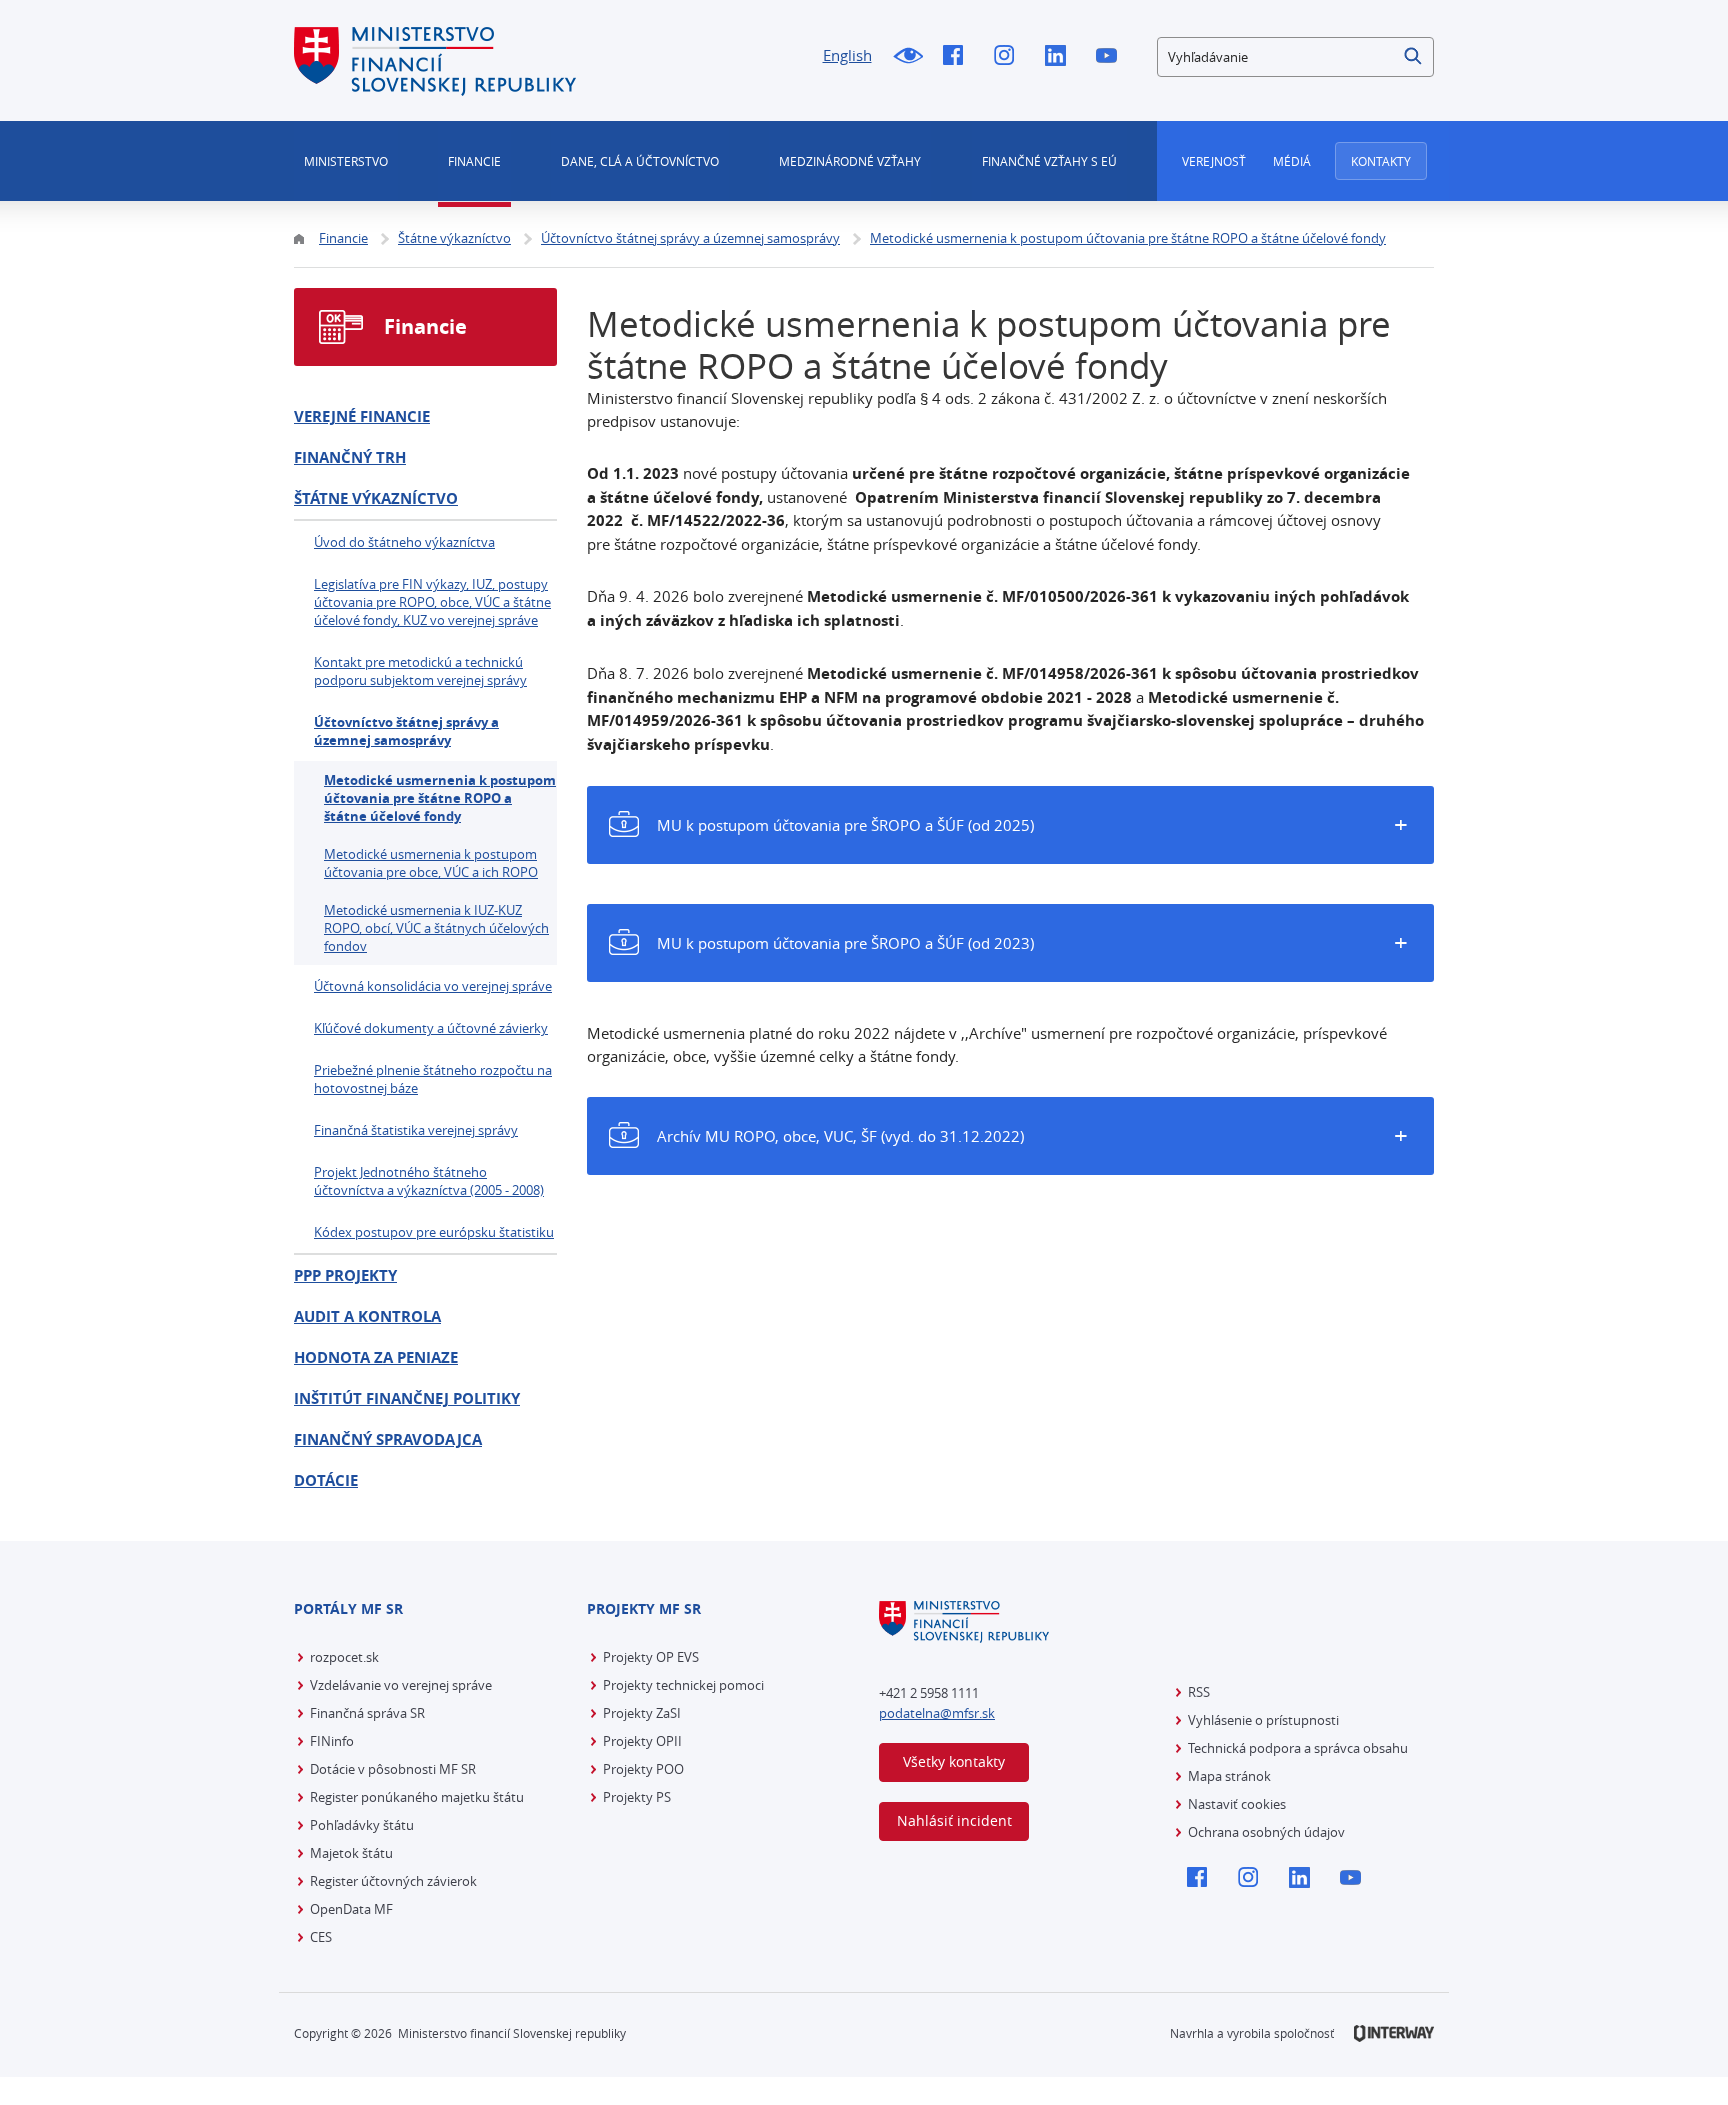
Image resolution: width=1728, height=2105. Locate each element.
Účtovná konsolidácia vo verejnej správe (433, 986)
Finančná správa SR (367, 1713)
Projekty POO (643, 1769)
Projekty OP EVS (651, 1657)
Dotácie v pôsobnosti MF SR (393, 1769)
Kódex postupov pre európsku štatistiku (434, 1232)
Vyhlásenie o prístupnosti (1263, 1720)
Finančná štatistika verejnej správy (416, 1130)
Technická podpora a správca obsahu (1298, 1748)
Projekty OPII (642, 1741)
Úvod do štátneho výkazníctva (404, 542)
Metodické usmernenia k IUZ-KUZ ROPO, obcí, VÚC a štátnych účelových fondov (436, 928)
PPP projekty (345, 1275)
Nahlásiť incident (954, 1820)
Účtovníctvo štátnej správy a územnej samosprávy (406, 731)
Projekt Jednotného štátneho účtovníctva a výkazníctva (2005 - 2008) (429, 1181)
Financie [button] (474, 161)
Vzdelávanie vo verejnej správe (401, 1685)
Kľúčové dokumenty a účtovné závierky (431, 1028)
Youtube (1111, 57)
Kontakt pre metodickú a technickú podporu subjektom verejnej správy (420, 671)
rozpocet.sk (344, 1657)
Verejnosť (1214, 161)
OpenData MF (351, 1909)
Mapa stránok (1229, 1776)
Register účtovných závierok (393, 1881)
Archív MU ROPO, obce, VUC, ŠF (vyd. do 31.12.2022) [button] (840, 1136)
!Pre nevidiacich (907, 57)
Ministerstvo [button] (346, 161)
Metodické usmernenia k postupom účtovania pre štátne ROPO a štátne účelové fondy (440, 798)
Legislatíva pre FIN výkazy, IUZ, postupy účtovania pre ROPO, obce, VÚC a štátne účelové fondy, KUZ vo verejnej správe (432, 602)
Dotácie (326, 1480)
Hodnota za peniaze (376, 1357)
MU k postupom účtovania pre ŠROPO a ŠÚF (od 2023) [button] (845, 943)
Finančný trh (350, 457)
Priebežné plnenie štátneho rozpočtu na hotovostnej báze (433, 1079)
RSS (1199, 1692)
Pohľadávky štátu (362, 1825)
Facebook (958, 57)
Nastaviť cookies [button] (1237, 1804)
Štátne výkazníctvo (376, 498)
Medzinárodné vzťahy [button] (850, 161)
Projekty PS (637, 1797)
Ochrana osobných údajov (1266, 1832)
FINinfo (332, 1741)
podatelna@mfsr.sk (937, 1713)
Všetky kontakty (954, 1761)
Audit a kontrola (367, 1316)
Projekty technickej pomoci (683, 1685)
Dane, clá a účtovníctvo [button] (640, 161)
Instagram (1009, 57)
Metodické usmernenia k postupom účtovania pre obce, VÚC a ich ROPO (431, 863)
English (847, 55)
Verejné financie (362, 416)
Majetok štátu (351, 1853)
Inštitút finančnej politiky (407, 1398)
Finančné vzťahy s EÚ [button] (1049, 161)
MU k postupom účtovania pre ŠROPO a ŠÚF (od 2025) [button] (845, 825)
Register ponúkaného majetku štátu (417, 1797)
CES (321, 1937)
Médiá (1292, 161)
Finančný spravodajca (388, 1439)
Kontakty (1381, 161)
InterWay (1394, 2033)
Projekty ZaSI (642, 1713)
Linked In (1060, 57)
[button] (1414, 57)
